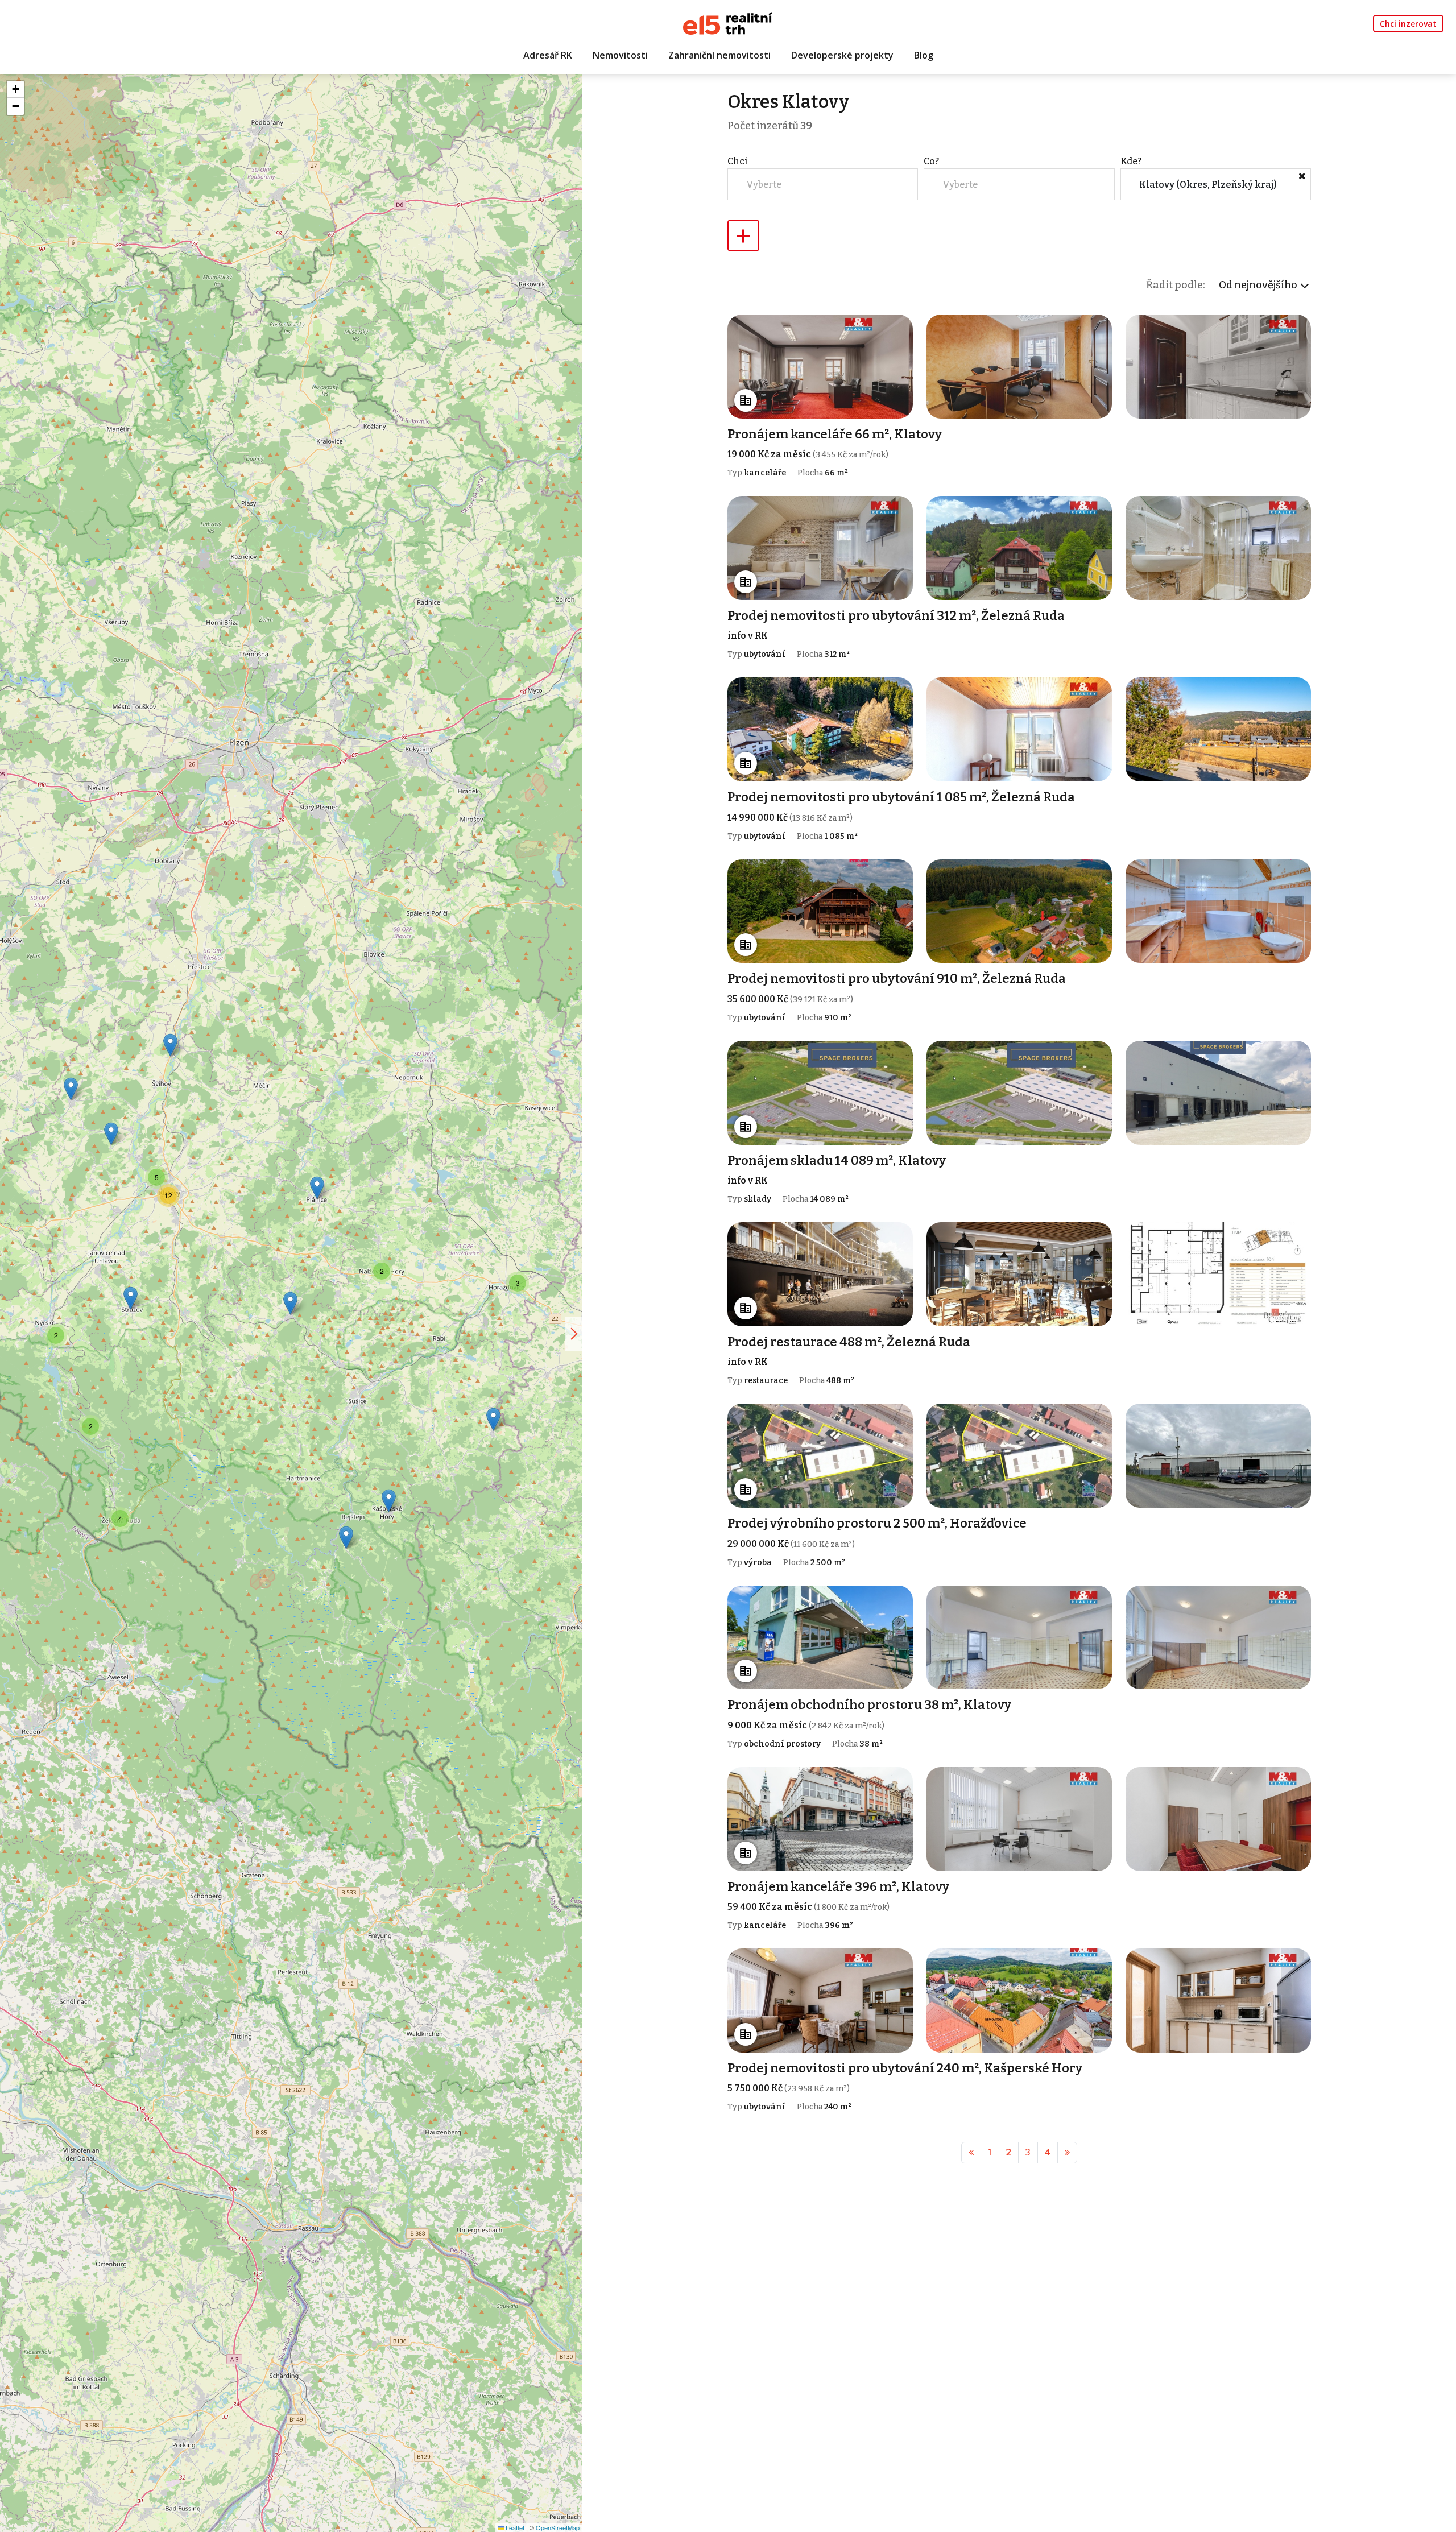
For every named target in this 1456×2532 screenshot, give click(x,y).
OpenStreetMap (558, 2527)
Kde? (1131, 161)
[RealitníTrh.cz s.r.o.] (728, 22)
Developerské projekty (842, 55)
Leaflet (514, 2527)
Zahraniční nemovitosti (719, 55)
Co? (931, 161)
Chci (738, 161)
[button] (493, 1419)
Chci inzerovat (1408, 24)
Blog (924, 55)
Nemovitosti (620, 55)
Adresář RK (548, 55)
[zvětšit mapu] (574, 1334)
